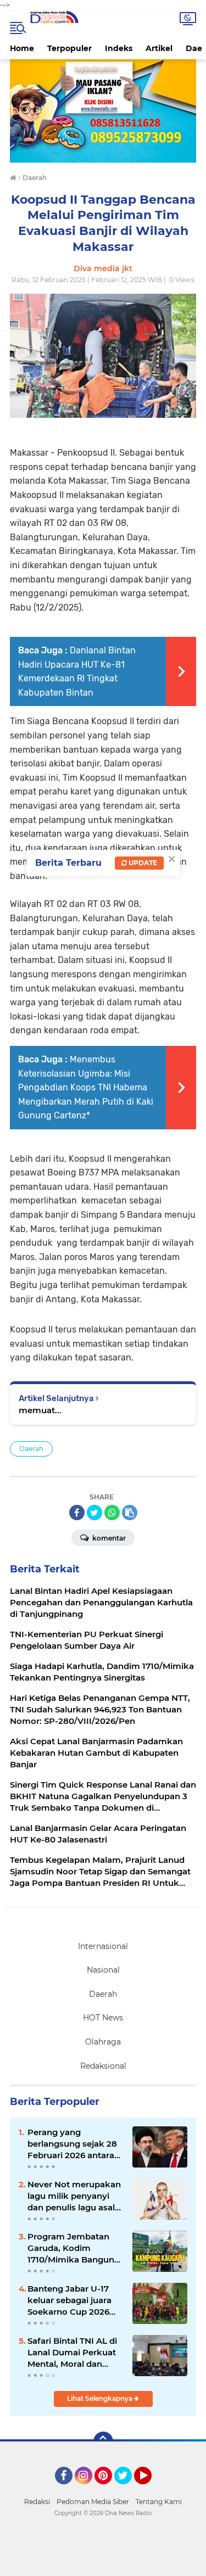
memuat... (40, 1410)
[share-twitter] (94, 1513)
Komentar (108, 1538)
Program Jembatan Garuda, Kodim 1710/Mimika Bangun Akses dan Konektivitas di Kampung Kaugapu (71, 2248)
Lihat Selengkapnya (101, 2398)
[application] (103, 2565)
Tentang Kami (159, 2502)
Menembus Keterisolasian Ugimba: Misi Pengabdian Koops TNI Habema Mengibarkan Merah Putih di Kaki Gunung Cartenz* (86, 1087)
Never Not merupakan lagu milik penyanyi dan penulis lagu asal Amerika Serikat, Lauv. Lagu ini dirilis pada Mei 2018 (74, 2196)
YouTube (150, 2489)
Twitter (128, 2489)
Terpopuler (69, 48)
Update (142, 863)
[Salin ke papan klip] (130, 1513)
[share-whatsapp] (112, 1513)
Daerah (31, 1449)
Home (22, 48)
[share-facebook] (77, 1513)
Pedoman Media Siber (93, 2502)
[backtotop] (103, 2441)
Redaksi (37, 2502)
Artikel (159, 48)
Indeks (119, 48)
